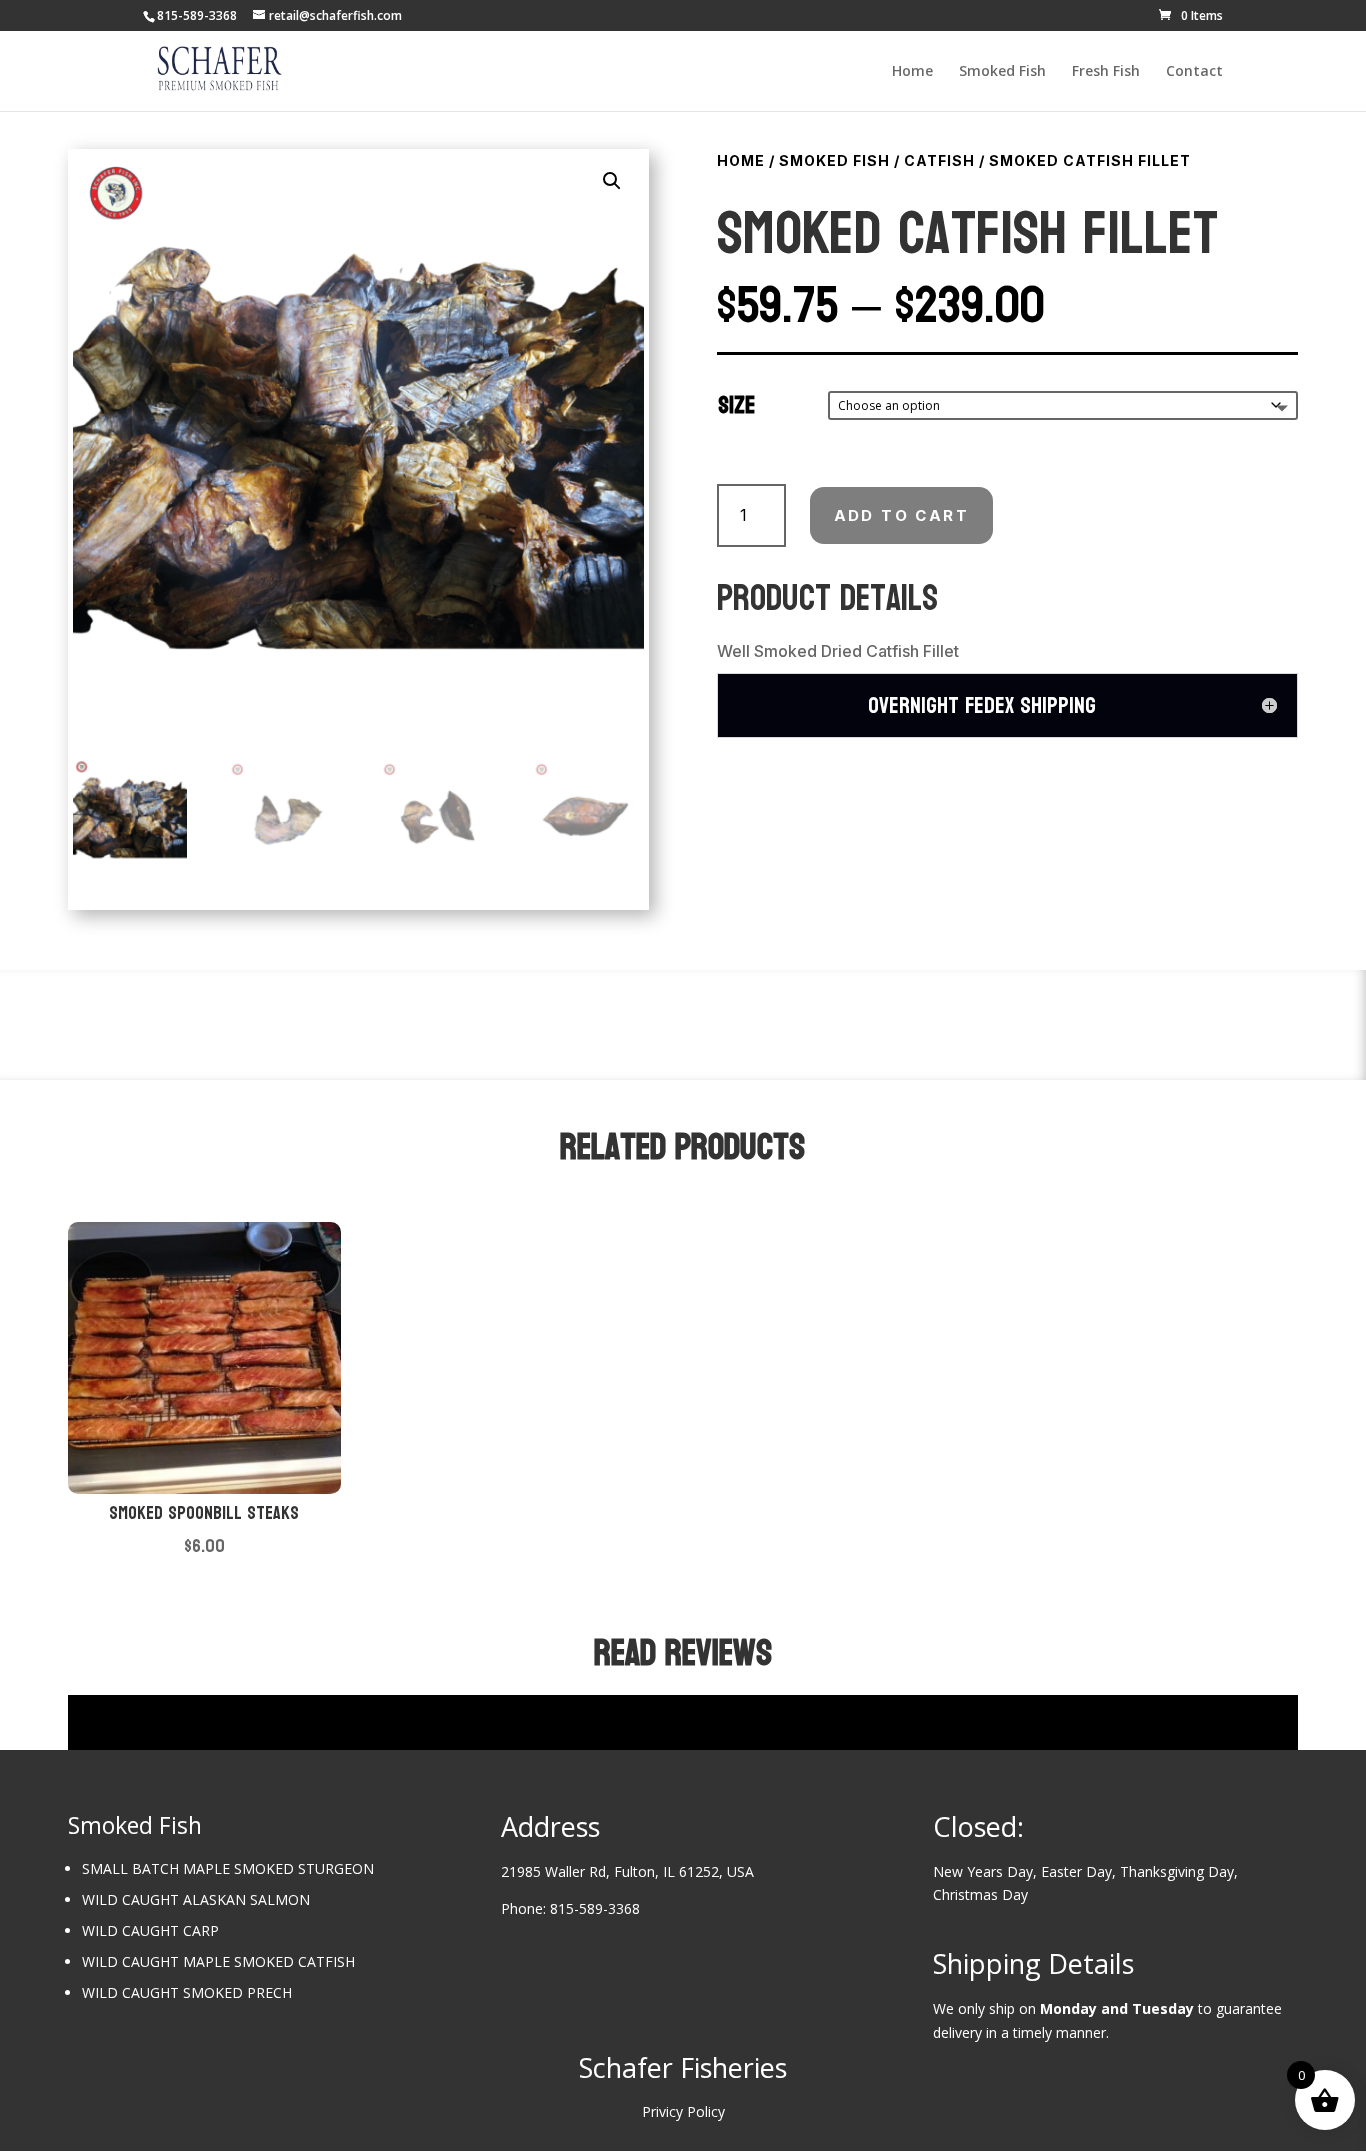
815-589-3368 (595, 1908)
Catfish (939, 160)
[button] (612, 181)
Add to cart (901, 515)
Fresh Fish (1106, 72)
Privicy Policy (683, 2111)
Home (912, 72)
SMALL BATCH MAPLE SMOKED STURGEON (228, 1868)
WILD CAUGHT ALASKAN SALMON (196, 1899)
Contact (1194, 72)
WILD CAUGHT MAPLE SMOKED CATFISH (218, 1961)
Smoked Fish (1002, 72)
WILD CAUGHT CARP (150, 1930)
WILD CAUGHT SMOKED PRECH (187, 1992)
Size (736, 405)
